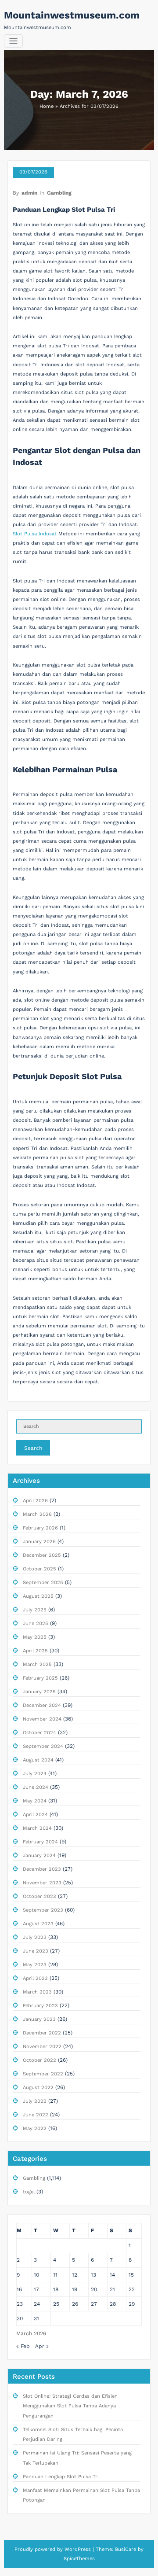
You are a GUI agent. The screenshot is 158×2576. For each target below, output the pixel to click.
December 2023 (42, 1869)
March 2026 (37, 1514)
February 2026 (40, 1528)
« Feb (23, 2346)
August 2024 (38, 1760)
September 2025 (43, 1583)
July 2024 (35, 1774)
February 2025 (40, 1678)
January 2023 (39, 2019)
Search (33, 1448)
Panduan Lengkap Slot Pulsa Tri (64, 210)
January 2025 (39, 1692)
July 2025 (35, 1610)
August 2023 (38, 1924)
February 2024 (40, 1842)
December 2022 (42, 2033)
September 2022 (43, 2074)
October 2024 (39, 1733)
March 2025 (37, 1664)
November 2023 (42, 1883)
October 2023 (39, 1896)
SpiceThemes (79, 2559)
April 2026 (35, 1501)
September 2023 (43, 1910)
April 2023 (35, 1978)
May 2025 (35, 1637)
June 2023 (36, 1951)
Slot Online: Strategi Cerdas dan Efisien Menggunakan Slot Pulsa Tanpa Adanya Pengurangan (70, 2406)
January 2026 (39, 1542)
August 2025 (38, 1596)
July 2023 (35, 1937)
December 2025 (42, 1555)
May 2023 (35, 1965)
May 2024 (35, 1801)
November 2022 (42, 2047)
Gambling (59, 193)
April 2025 (35, 1651)
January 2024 (39, 1856)
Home (47, 106)
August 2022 (38, 2088)
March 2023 (37, 1992)
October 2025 (39, 1569)
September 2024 (43, 1746)
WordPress (78, 2549)
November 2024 (42, 1719)
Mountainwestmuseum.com (72, 15)
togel (29, 2192)
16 (19, 2289)
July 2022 (35, 2101)
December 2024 (42, 1705)
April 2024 (35, 1815)
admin (29, 193)
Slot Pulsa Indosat (35, 534)
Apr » (42, 2346)
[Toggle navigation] (13, 41)
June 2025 (36, 1623)
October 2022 (39, 2060)
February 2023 (40, 2006)
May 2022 (35, 2128)
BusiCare (126, 2549)
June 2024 (36, 1787)
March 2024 (37, 1828)
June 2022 (36, 2115)
